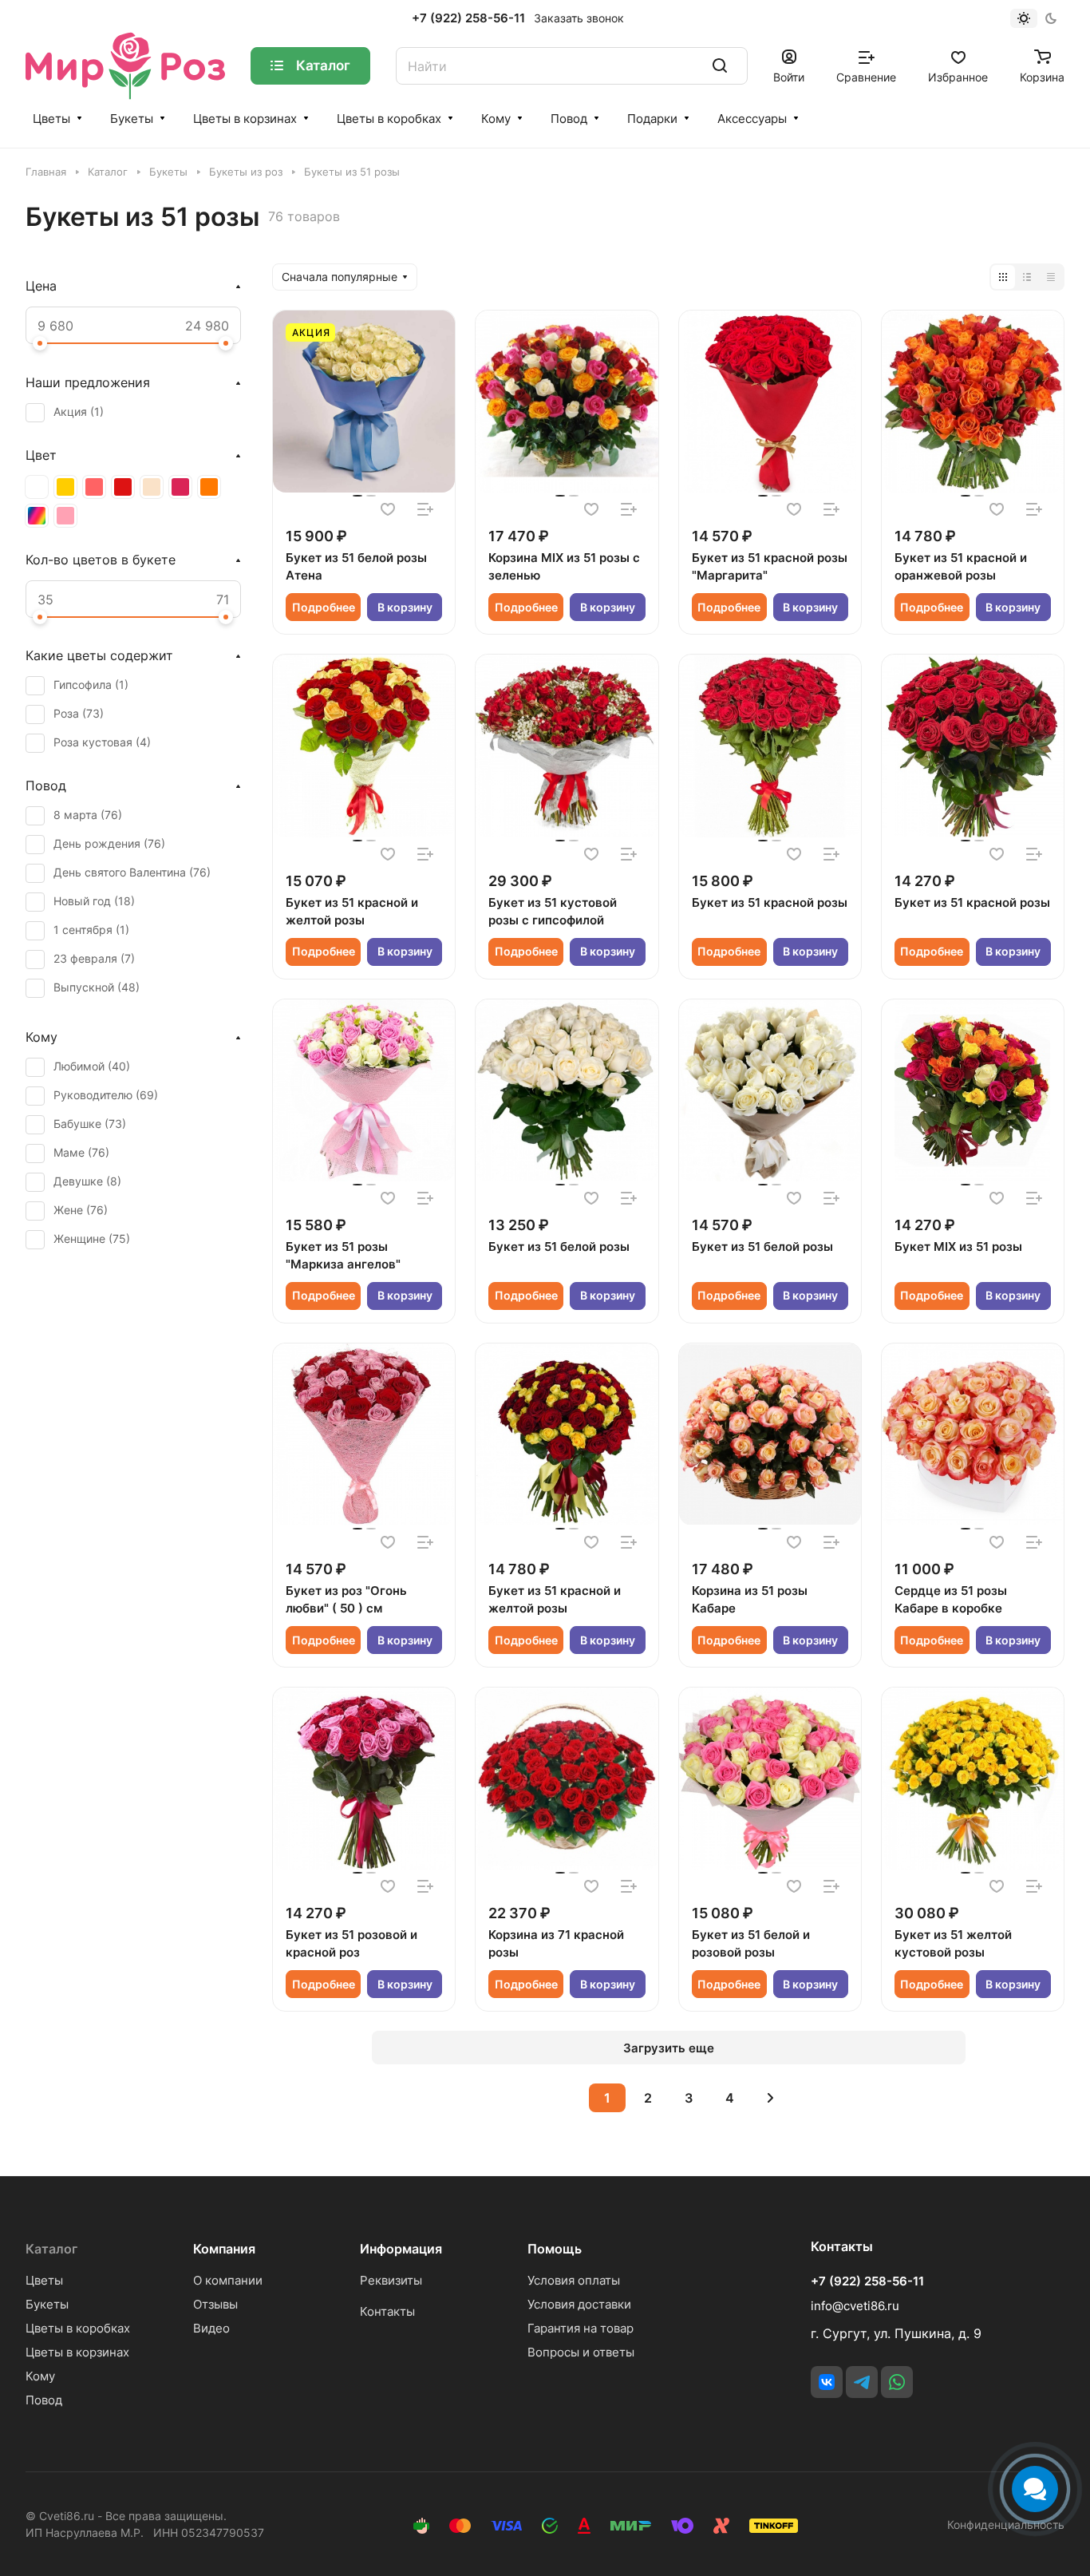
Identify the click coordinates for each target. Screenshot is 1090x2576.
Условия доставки (579, 2304)
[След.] (770, 2098)
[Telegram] (862, 2382)
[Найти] (720, 66)
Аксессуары (752, 119)
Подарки (652, 119)
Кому (496, 119)
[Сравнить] (425, 509)
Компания (224, 2249)
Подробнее (324, 607)
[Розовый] (65, 516)
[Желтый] (65, 487)
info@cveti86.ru (855, 2306)
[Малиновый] (180, 487)
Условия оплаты (574, 2280)
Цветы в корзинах (245, 119)
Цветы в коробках (389, 119)
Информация (401, 2249)
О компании (228, 2280)
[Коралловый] (94, 487)
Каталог (51, 2249)
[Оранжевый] (209, 487)
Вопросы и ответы (581, 2352)
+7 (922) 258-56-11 (468, 18)
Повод (569, 119)
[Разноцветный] (37, 516)
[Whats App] (897, 2382)
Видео (211, 2328)
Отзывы (215, 2304)
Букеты (132, 119)
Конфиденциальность (1006, 2525)
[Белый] (37, 487)
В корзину (405, 607)
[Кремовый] (152, 487)
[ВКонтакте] (827, 2382)
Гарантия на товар (581, 2328)
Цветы (51, 119)
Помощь (555, 2249)
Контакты (387, 2311)
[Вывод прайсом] (1051, 277)
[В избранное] (388, 509)
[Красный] (123, 487)
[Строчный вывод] (1027, 277)
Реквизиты (391, 2280)
